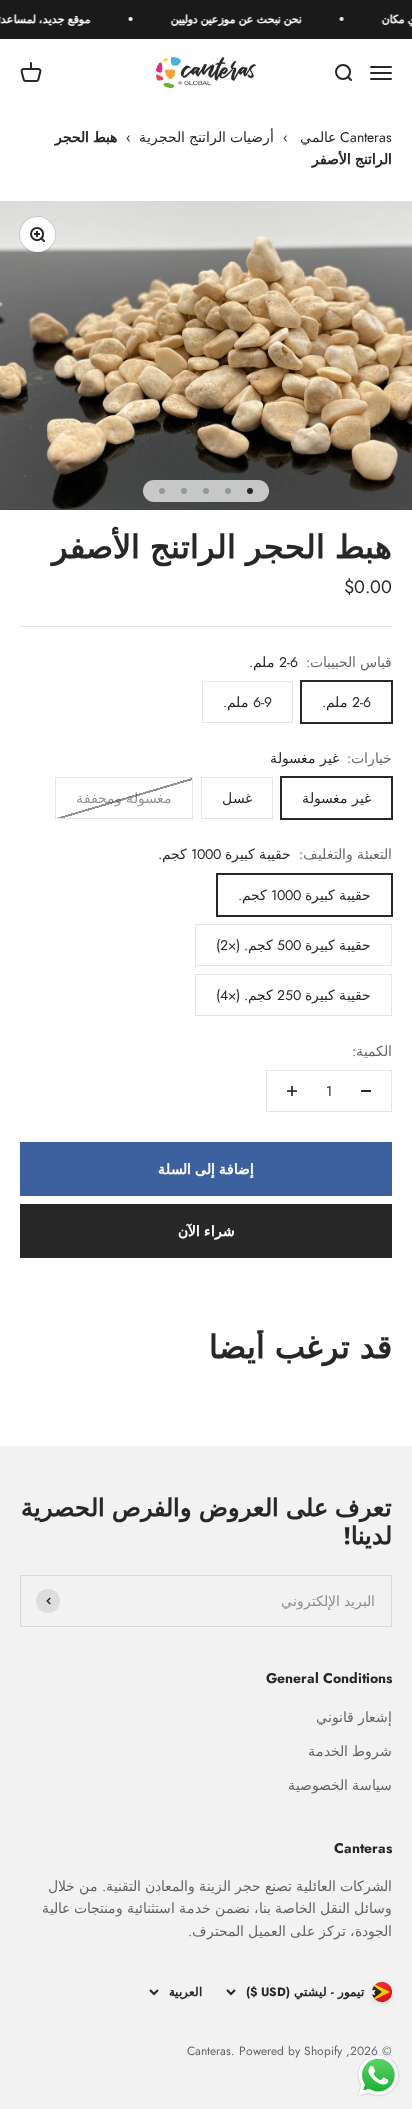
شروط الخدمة (350, 1751)
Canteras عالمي (346, 137)
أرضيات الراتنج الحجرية (206, 137)
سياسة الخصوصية (340, 1785)
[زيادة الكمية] (292, 1091)
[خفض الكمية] (366, 1091)
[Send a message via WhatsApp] (378, 2075)
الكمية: (372, 1051)
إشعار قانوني (354, 1717)
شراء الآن (206, 1231)
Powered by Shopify (290, 2051)
